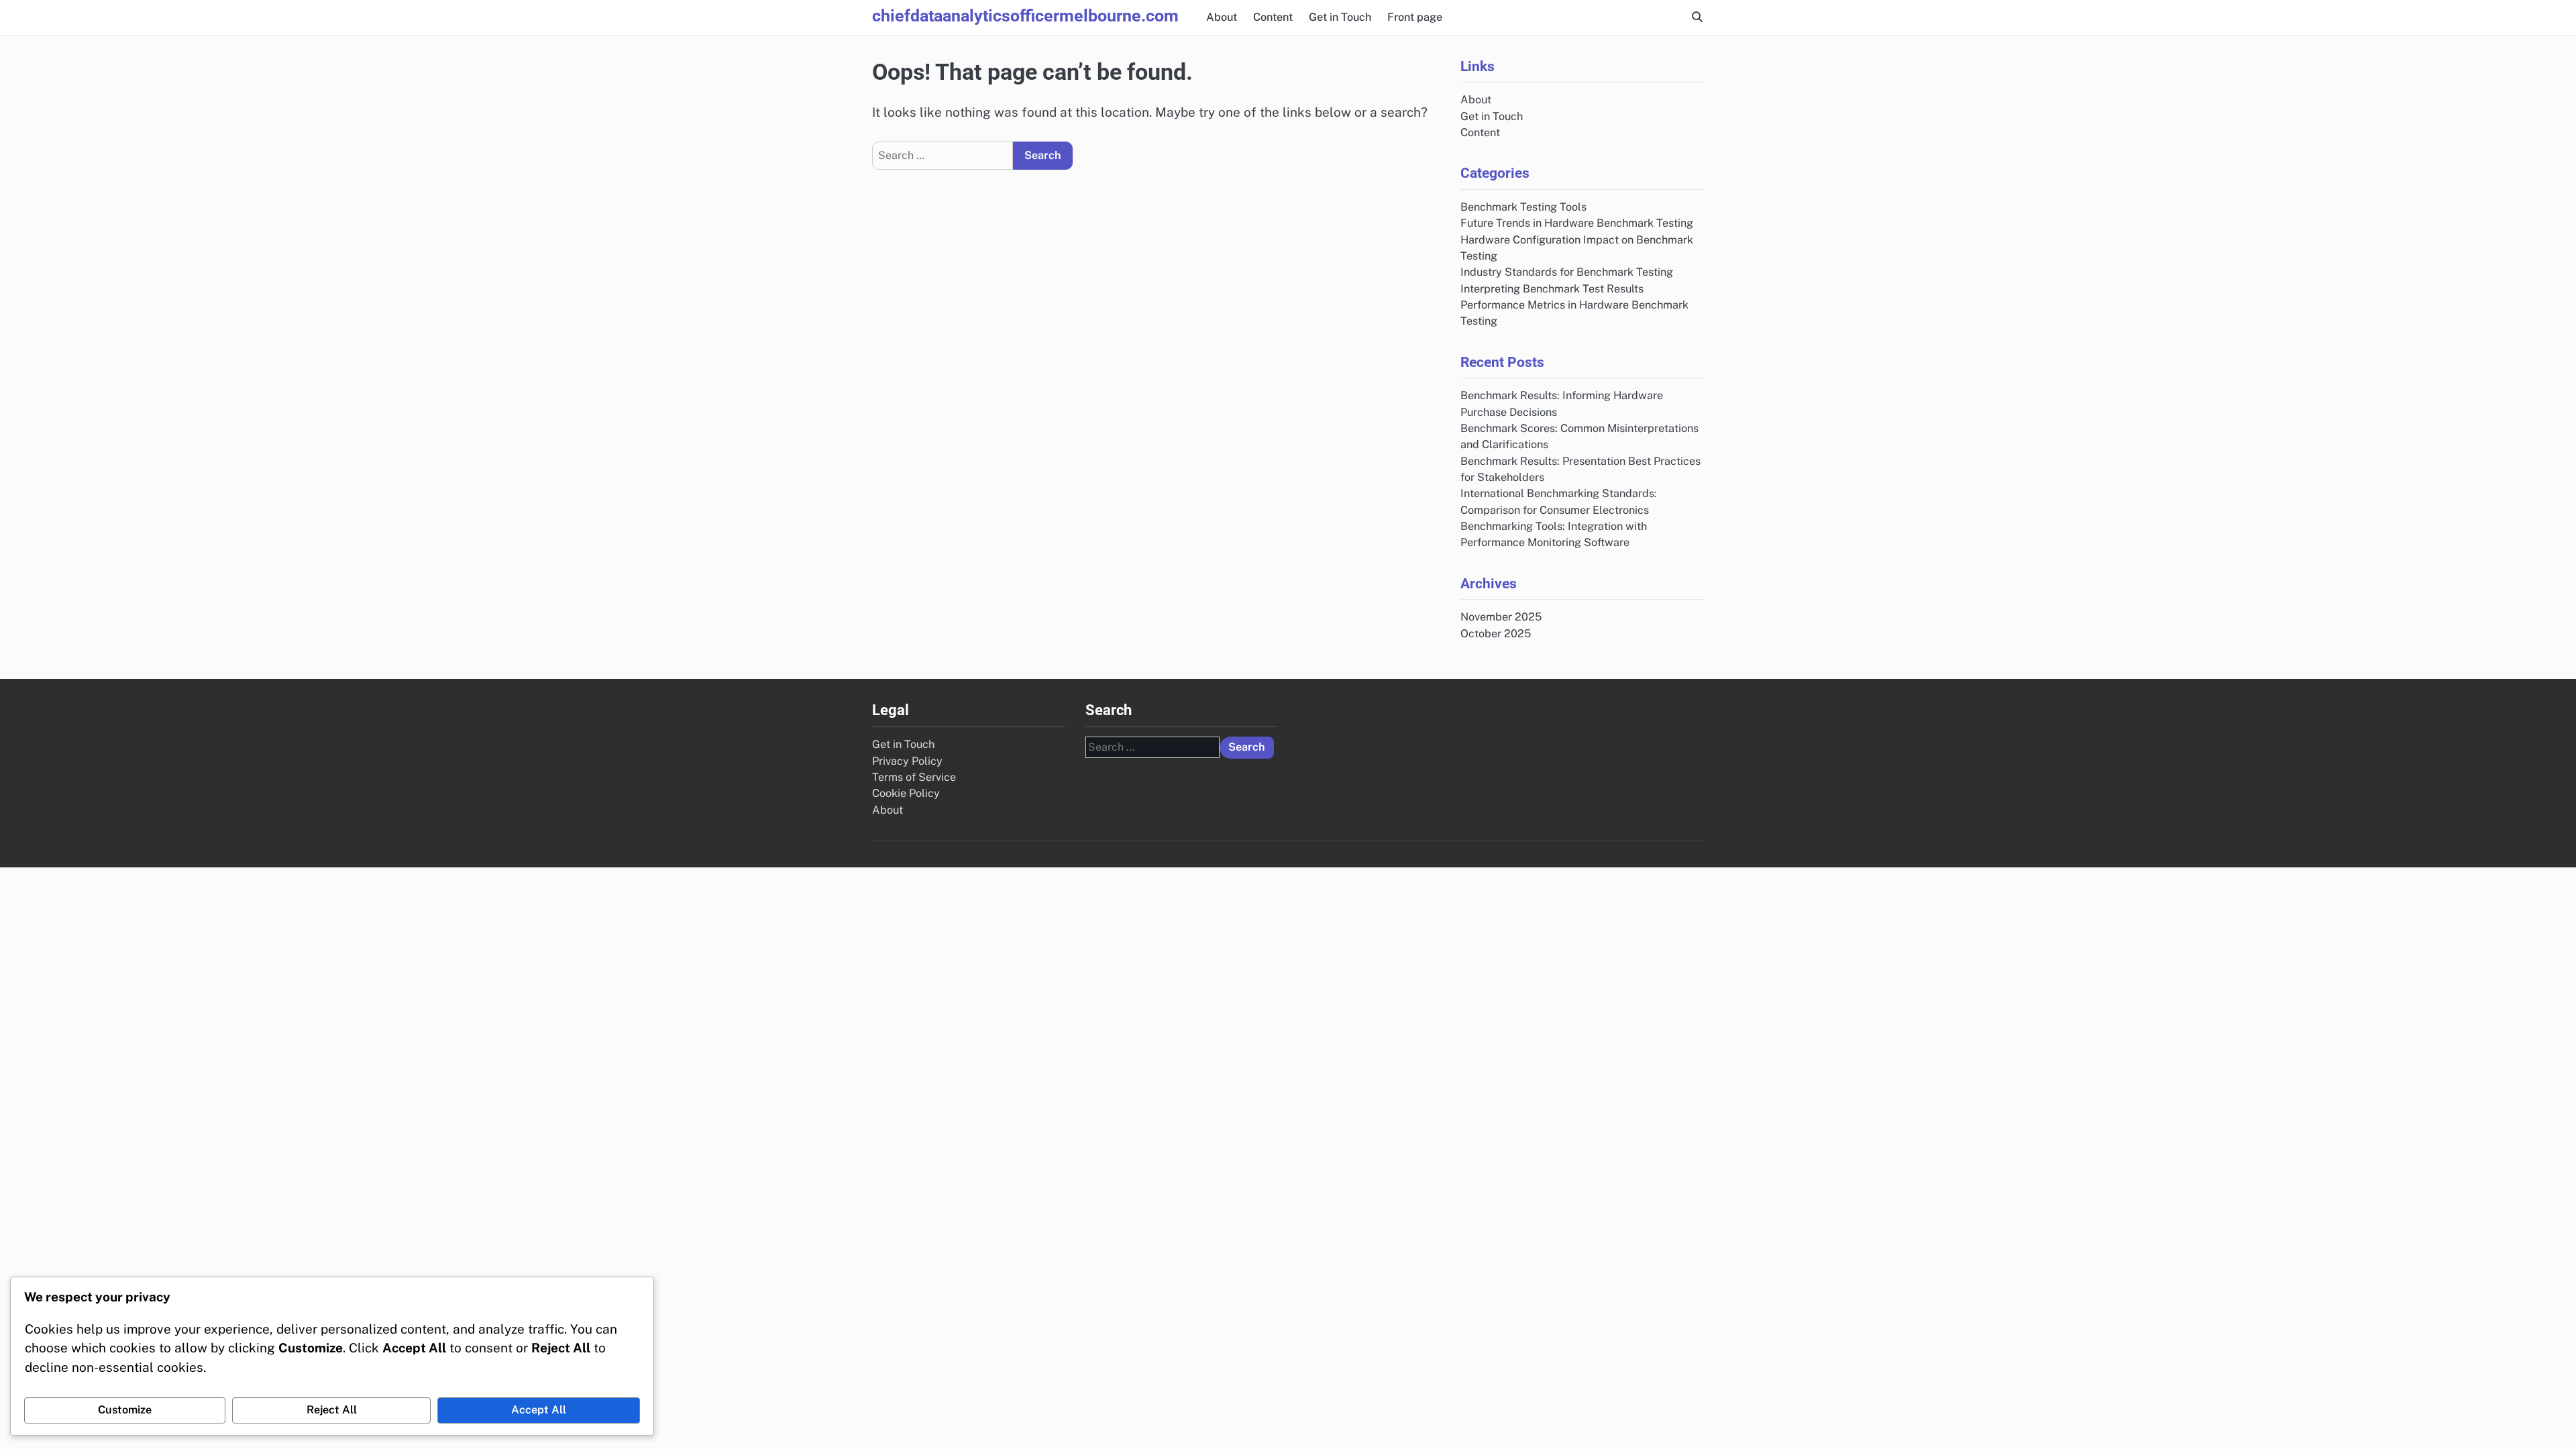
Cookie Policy (906, 793)
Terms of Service (914, 777)
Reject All (332, 1410)
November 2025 (1501, 617)
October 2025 (1496, 634)
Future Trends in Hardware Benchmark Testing (1577, 223)
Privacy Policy (907, 761)
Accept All (539, 1410)
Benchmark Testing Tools (1523, 207)
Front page (1415, 17)
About (1222, 17)
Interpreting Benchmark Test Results (1552, 289)
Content (1273, 17)
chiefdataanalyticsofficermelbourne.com (1025, 16)
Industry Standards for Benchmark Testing (1567, 272)
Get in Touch (1340, 17)
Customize (125, 1410)
